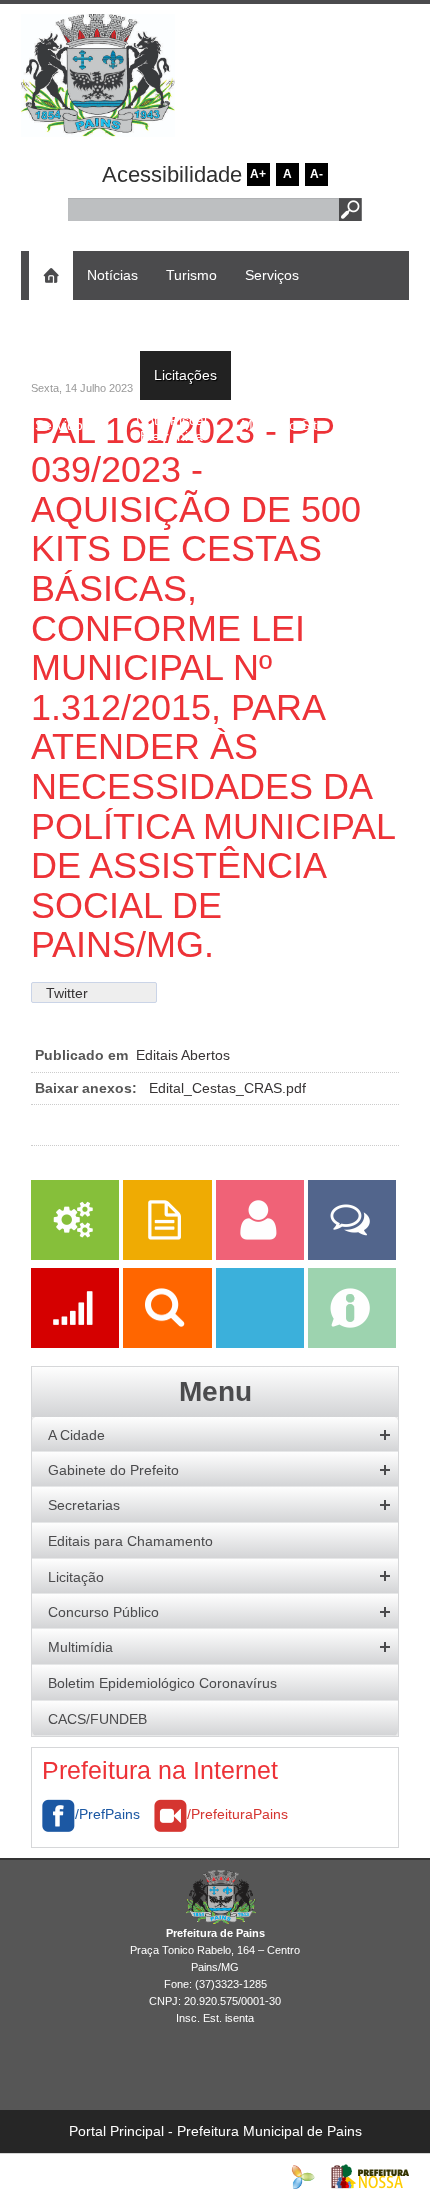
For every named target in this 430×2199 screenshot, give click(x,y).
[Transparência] (169, 1343)
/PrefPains (107, 1814)
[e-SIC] (352, 1343)
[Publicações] (169, 1255)
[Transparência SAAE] (262, 1343)
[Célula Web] (303, 2176)
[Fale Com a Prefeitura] (352, 1255)
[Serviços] (75, 1255)
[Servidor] (262, 1255)
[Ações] (77, 1343)
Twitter (67, 993)
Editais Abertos (183, 1055)
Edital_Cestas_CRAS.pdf (227, 1088)
